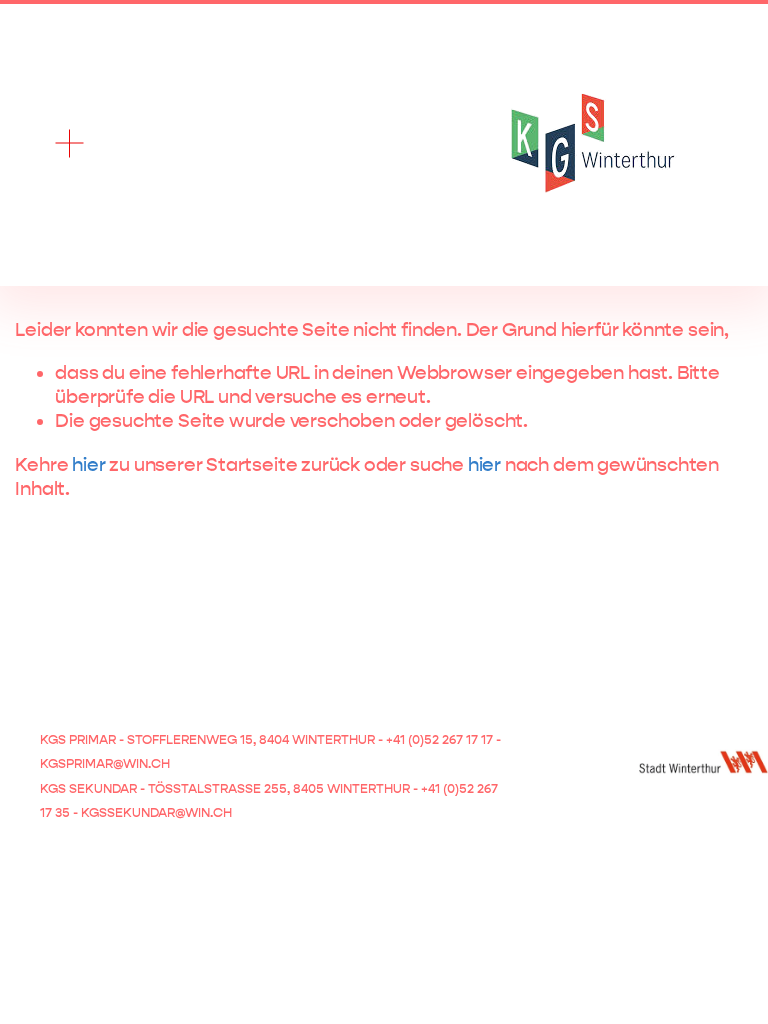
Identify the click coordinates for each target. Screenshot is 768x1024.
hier (88, 465)
